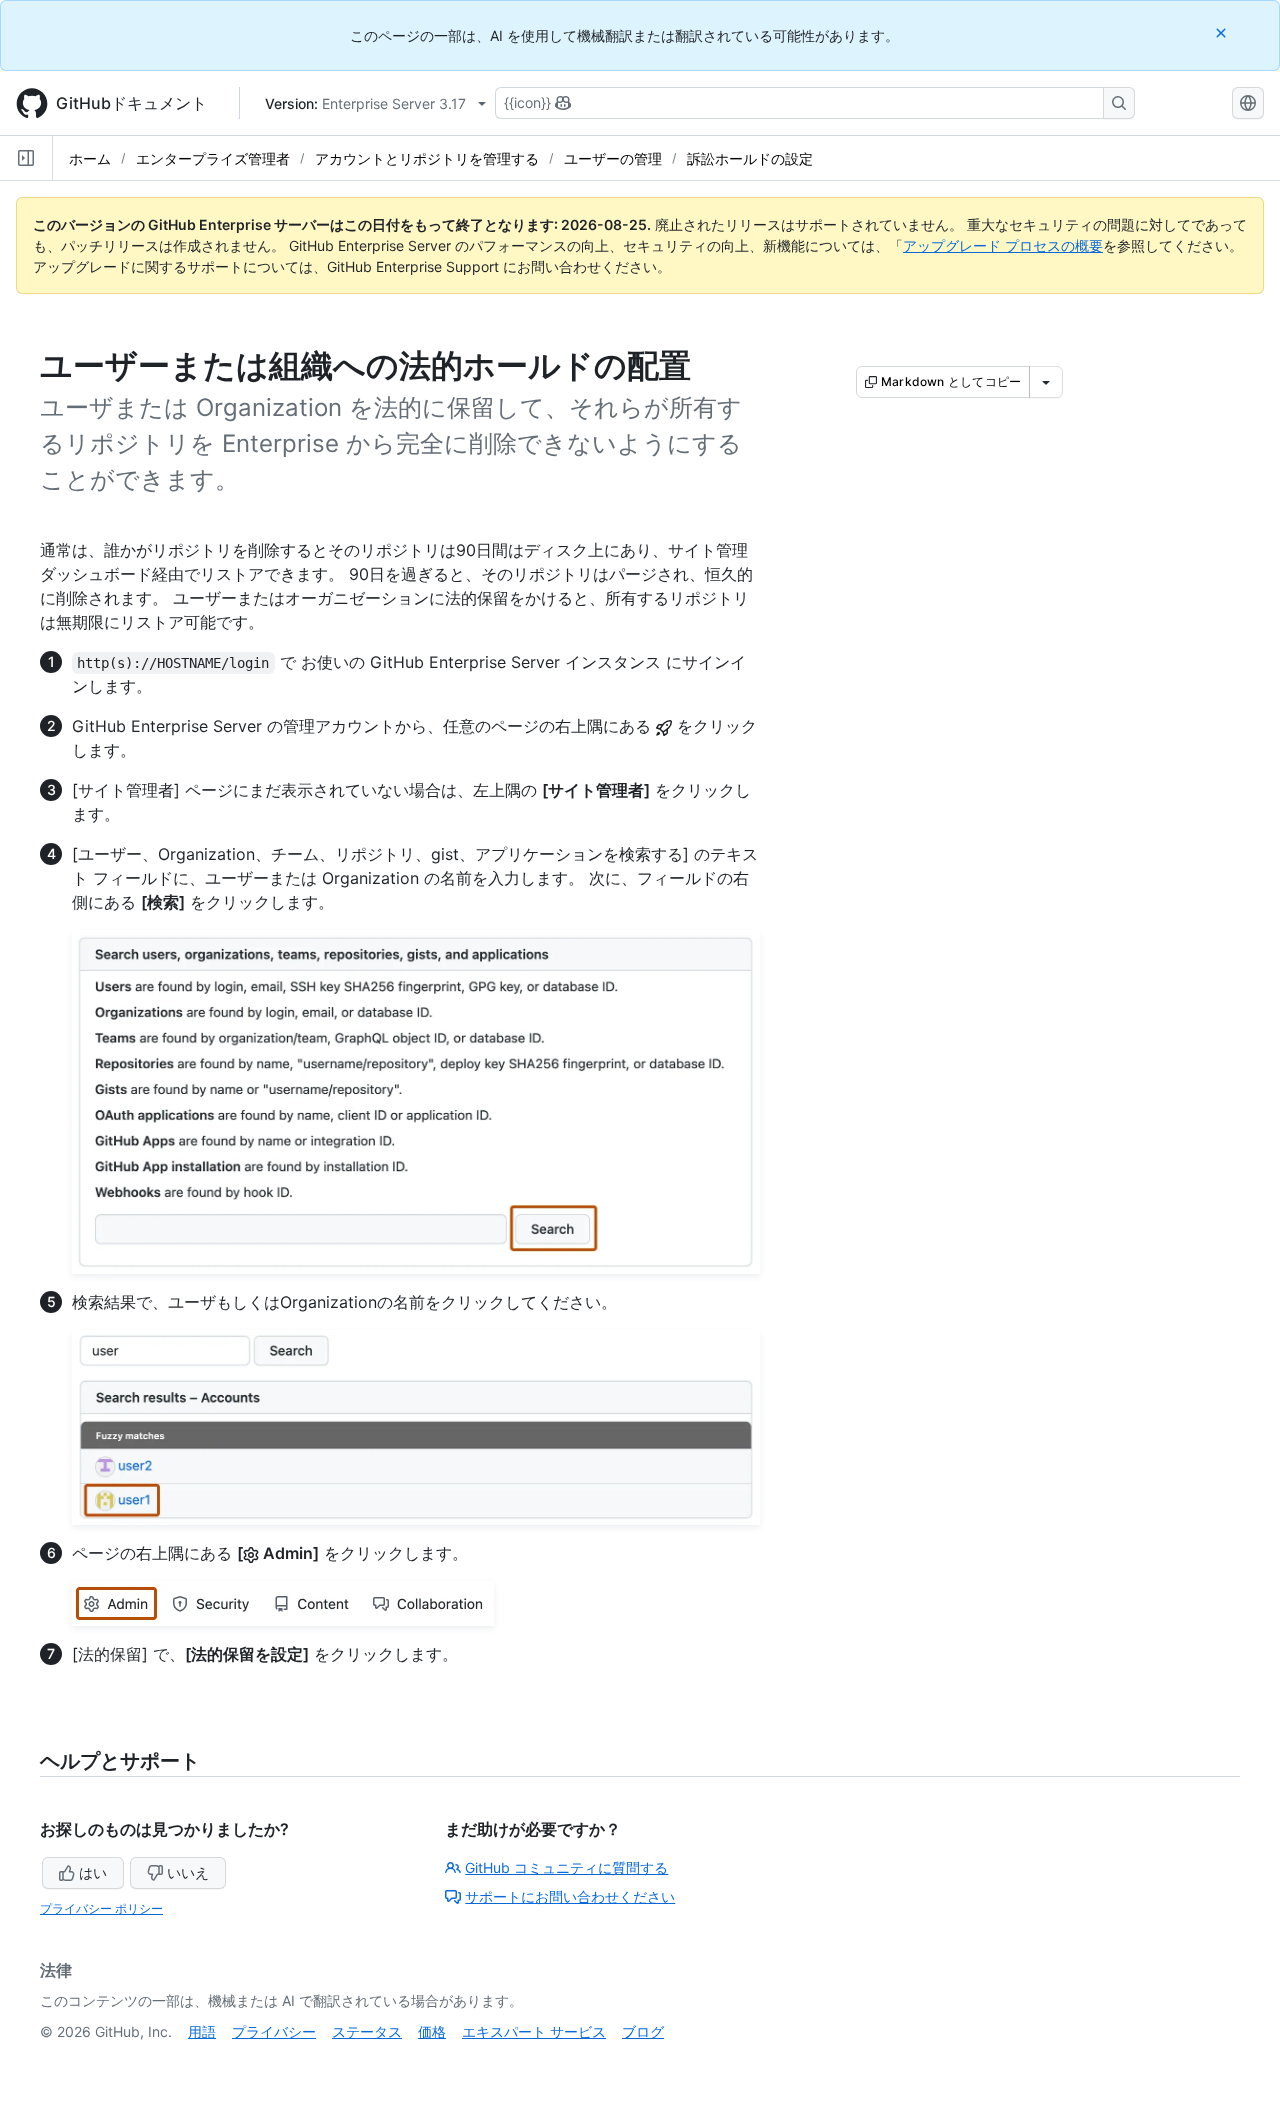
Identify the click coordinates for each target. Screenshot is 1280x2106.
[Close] (1223, 32)
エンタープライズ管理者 (213, 158)
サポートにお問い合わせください (570, 1896)
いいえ (188, 1872)
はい (93, 1872)
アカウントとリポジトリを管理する (427, 158)
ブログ (643, 2031)
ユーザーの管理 (613, 158)
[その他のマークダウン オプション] (1046, 382)
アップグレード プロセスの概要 (1003, 245)
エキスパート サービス (534, 2031)
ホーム (90, 158)
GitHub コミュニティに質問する (566, 1867)
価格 (432, 2031)
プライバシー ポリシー (101, 1908)
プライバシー (274, 2031)
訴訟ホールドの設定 (750, 158)
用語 (202, 2031)
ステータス (367, 2031)
